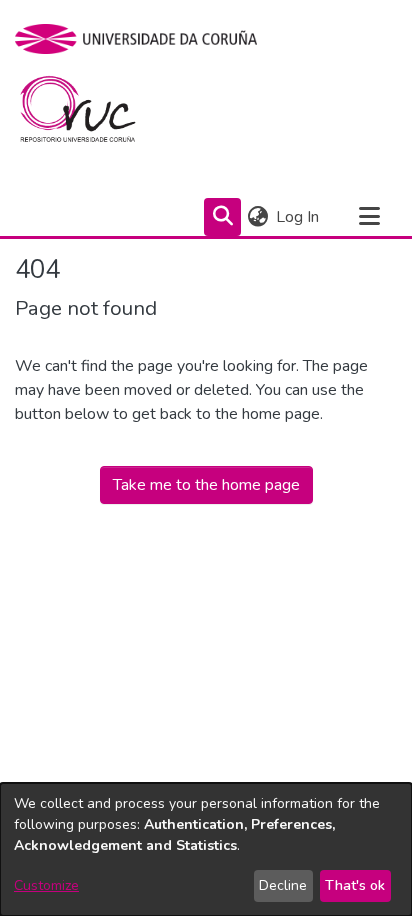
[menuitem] (257, 217)
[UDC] (142, 39)
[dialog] (206, 849)
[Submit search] (222, 217)
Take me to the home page (206, 485)
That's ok (355, 885)
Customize (46, 885)
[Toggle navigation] (369, 217)
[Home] (89, 114)
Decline (283, 885)
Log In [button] (298, 217)
